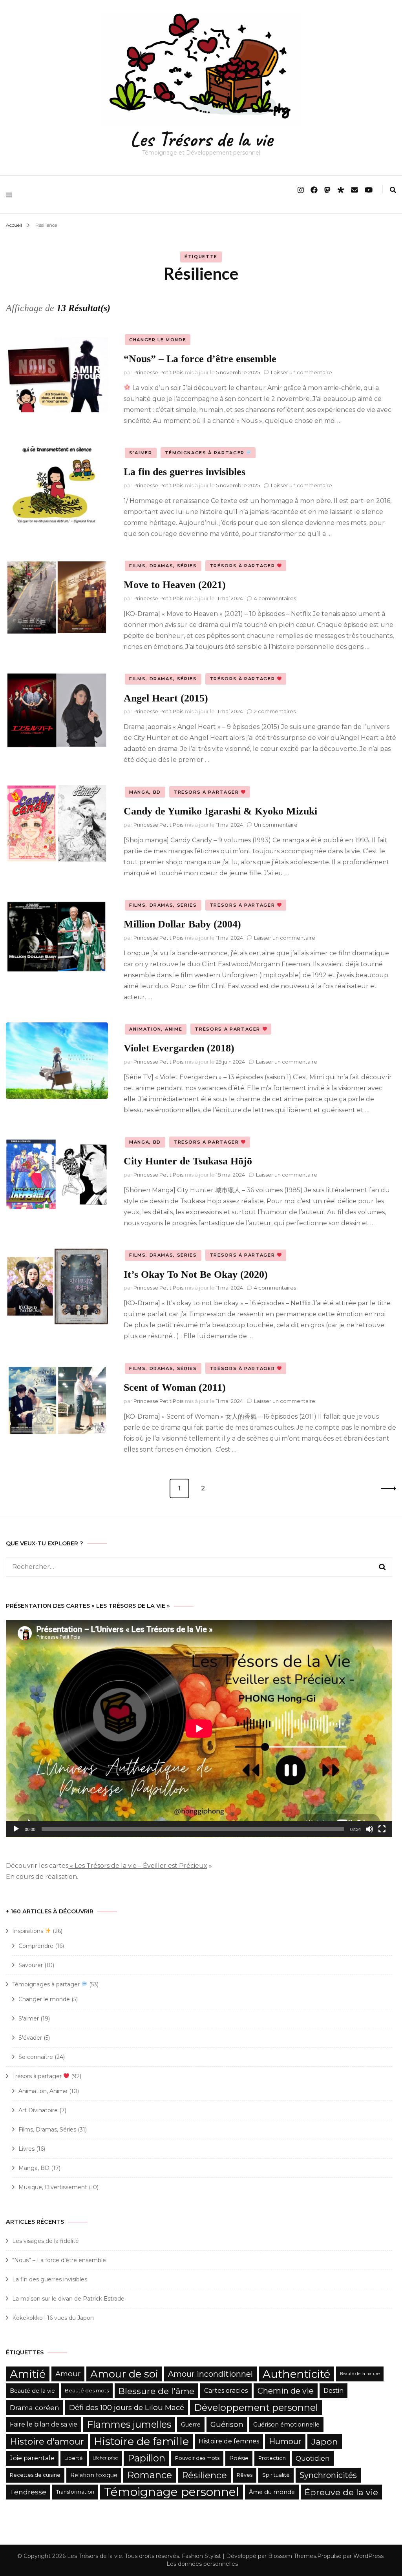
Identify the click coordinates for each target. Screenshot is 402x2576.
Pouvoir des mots (197, 2458)
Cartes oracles (226, 2391)
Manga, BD (145, 792)
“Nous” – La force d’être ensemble (200, 359)
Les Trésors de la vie (201, 139)
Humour (285, 2441)
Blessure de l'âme (156, 2391)
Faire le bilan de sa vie (44, 2424)
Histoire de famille (141, 2441)
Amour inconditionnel (210, 2374)
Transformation (75, 2492)
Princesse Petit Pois (158, 372)
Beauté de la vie (32, 2391)
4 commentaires (275, 598)
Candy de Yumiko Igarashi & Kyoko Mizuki (220, 811)
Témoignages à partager (206, 453)
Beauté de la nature (360, 2374)
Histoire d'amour (47, 2441)
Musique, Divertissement (53, 2187)
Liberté (74, 2458)
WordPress (368, 2556)
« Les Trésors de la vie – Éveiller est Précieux (138, 1866)
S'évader (30, 2038)
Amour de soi (124, 2374)
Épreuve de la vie (341, 2492)
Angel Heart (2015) (166, 698)
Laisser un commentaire (301, 372)
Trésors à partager (243, 566)
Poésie (239, 2458)
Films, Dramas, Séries (163, 566)
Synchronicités (328, 2475)
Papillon (146, 2458)
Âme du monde (272, 2492)
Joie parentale (32, 2458)
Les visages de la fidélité (46, 2241)
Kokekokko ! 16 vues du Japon (53, 2318)
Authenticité (296, 2374)
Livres (26, 2149)
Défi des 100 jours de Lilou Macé (127, 2407)
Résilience (204, 2475)
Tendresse (28, 2492)
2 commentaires (275, 711)
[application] (199, 1729)
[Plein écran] (382, 1829)
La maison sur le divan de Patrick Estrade (68, 2299)
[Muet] (369, 1829)
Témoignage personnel (172, 2492)
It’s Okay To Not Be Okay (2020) (196, 1274)
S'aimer (141, 453)
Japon (325, 2441)
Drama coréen (35, 2407)
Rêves (245, 2475)
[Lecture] (16, 1829)
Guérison (227, 2424)
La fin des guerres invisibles (185, 472)
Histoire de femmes (229, 2441)
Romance (150, 2475)
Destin (333, 2391)
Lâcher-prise (105, 2458)
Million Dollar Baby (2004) (182, 924)
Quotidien (313, 2458)
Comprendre (36, 1946)
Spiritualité (276, 2475)
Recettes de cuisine (35, 2475)
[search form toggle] (393, 190)
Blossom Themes (292, 2556)
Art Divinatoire (38, 2110)
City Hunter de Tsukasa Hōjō (188, 1161)
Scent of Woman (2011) (175, 1387)
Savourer (31, 1965)
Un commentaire (276, 825)
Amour (68, 2374)
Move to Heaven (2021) (175, 585)
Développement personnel (256, 2407)
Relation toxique (94, 2475)
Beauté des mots (87, 2391)
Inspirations (28, 1931)
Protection (272, 2458)
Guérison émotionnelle (286, 2425)
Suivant (386, 1488)
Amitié (28, 2374)
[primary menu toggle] (11, 195)
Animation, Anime (156, 1029)
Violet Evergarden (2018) (179, 1048)
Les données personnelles (202, 2564)
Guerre (191, 2425)
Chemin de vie (286, 2391)
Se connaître (36, 2057)
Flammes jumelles (129, 2424)
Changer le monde (158, 340)
